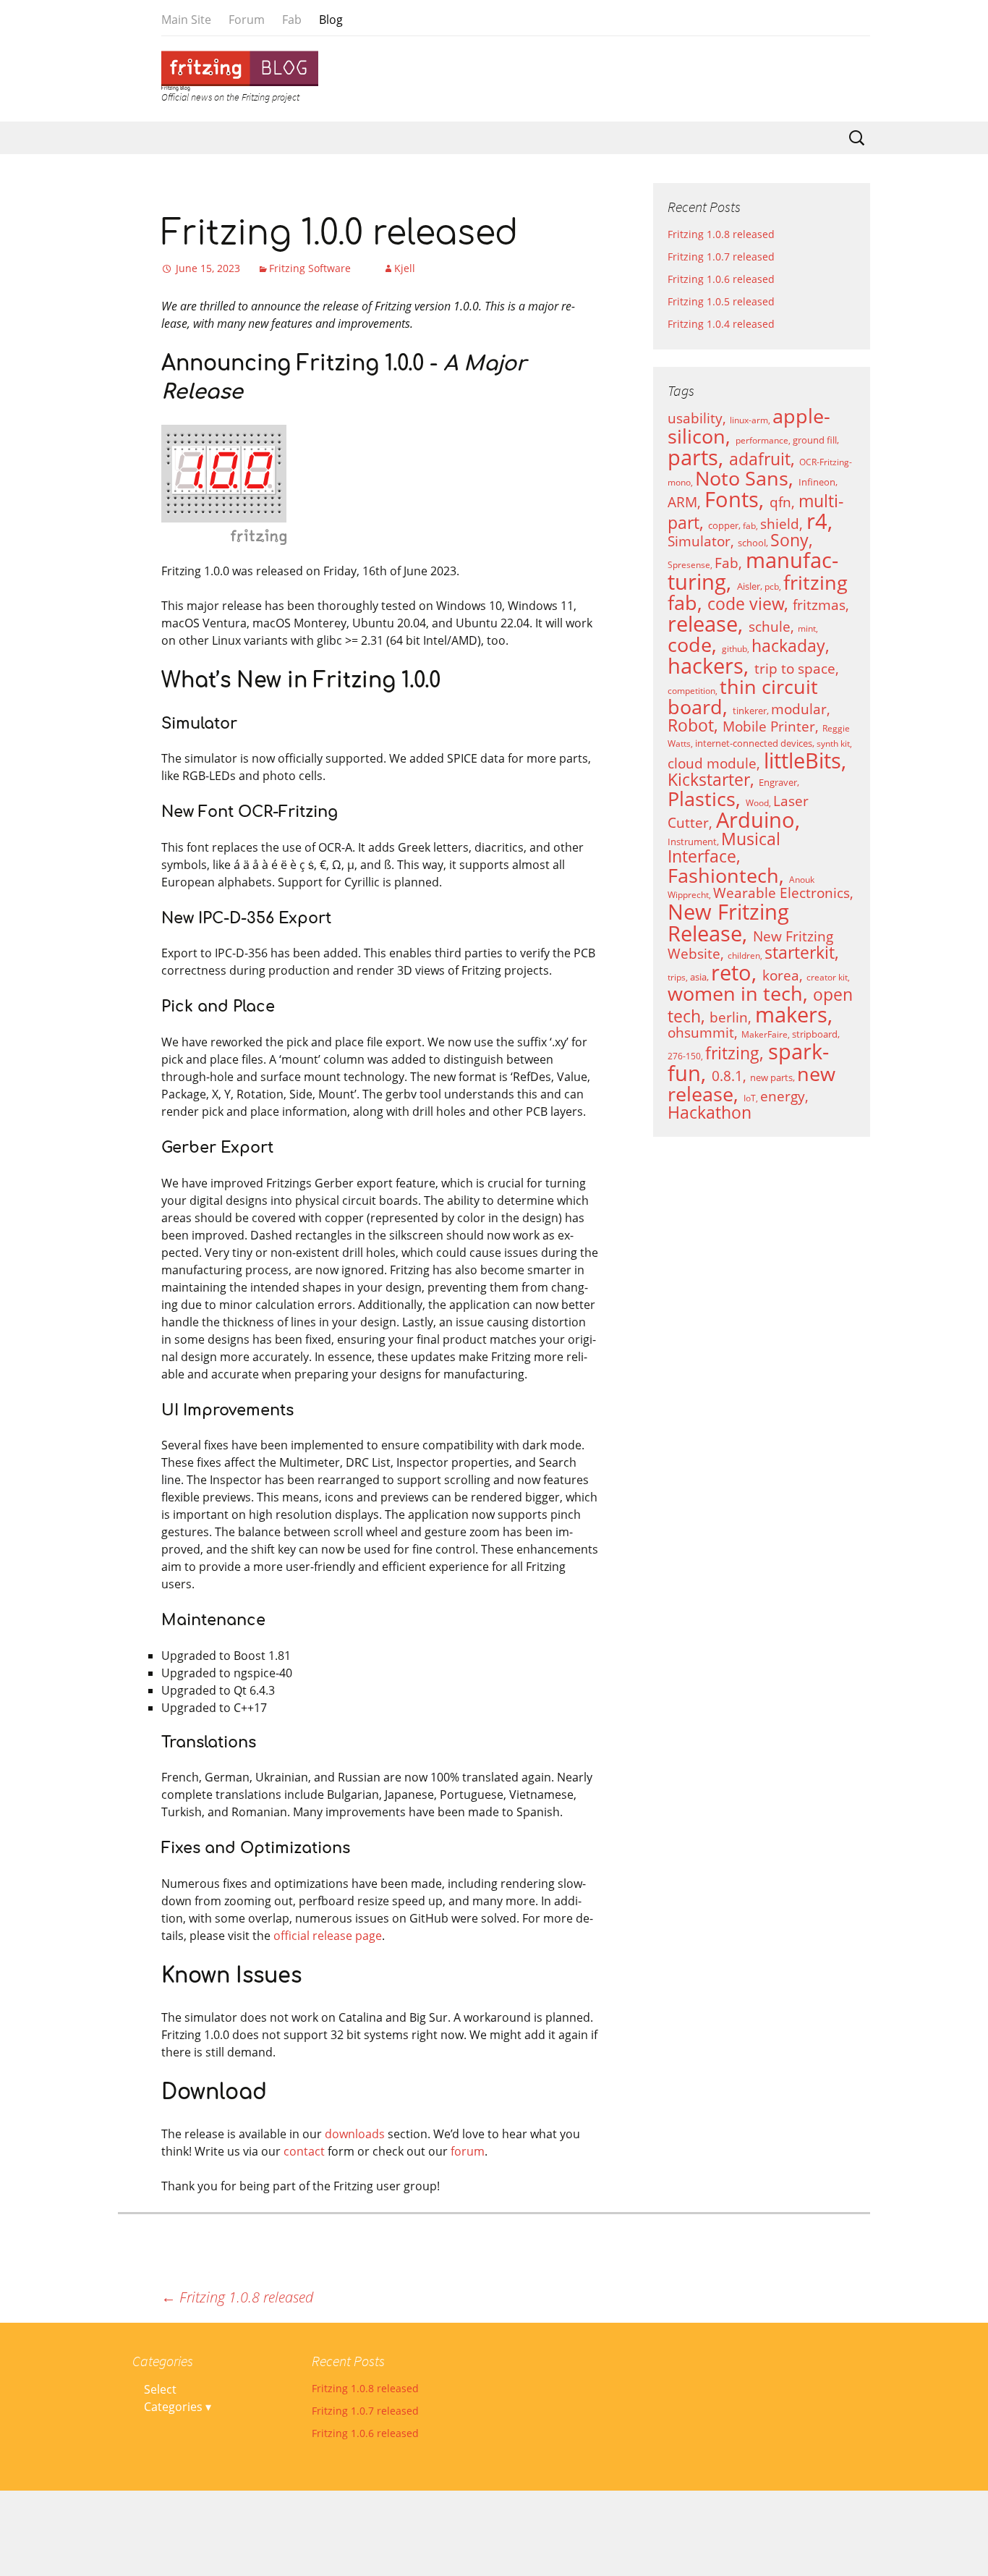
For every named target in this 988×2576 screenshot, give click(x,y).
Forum (247, 20)
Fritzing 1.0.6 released (721, 279)
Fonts (732, 499)
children (744, 956)
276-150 (684, 1056)
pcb (772, 586)
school (752, 543)
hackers (706, 666)
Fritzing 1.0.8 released (237, 2297)
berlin (729, 1017)
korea (781, 975)
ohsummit (701, 1032)
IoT (750, 1098)
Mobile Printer (769, 726)
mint (807, 628)
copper (723, 525)
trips (677, 977)
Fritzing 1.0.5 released (721, 301)
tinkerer (750, 711)
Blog (331, 20)
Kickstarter (709, 780)
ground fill (815, 440)
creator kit (827, 977)
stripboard (815, 1034)
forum (468, 2151)
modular (799, 709)
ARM (682, 502)
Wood (757, 803)
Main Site (186, 20)
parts (693, 457)
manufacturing (753, 571)
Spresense (689, 565)
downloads (355, 2134)
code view (746, 604)
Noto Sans (742, 478)
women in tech (735, 993)
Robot (691, 725)
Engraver (778, 782)
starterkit (800, 953)
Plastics (702, 799)
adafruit (760, 459)
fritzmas (819, 605)
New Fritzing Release (728, 923)
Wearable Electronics (782, 893)
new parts (771, 1077)
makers (791, 1014)
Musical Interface (724, 848)
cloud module (712, 763)
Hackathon (710, 1113)
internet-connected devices (754, 743)
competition (691, 691)
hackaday (788, 646)
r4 (817, 521)
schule (770, 626)
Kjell (405, 268)
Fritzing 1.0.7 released (721, 257)
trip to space (795, 668)
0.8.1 (727, 1076)
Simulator (699, 541)
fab (749, 526)
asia (698, 977)
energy (783, 1096)
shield (780, 524)
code (690, 645)
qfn (780, 502)
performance (762, 440)
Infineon (817, 482)
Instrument (692, 842)
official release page (328, 1936)
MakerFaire (765, 1034)
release (703, 624)
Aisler (749, 586)
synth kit (833, 743)
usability (695, 418)
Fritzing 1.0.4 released (721, 324)
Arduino (755, 820)
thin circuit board (743, 697)
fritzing (732, 1053)
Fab (292, 20)
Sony (789, 540)
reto (731, 973)
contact (304, 2151)
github (734, 649)
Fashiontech (723, 876)
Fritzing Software (311, 268)
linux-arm (749, 420)
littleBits (802, 760)
